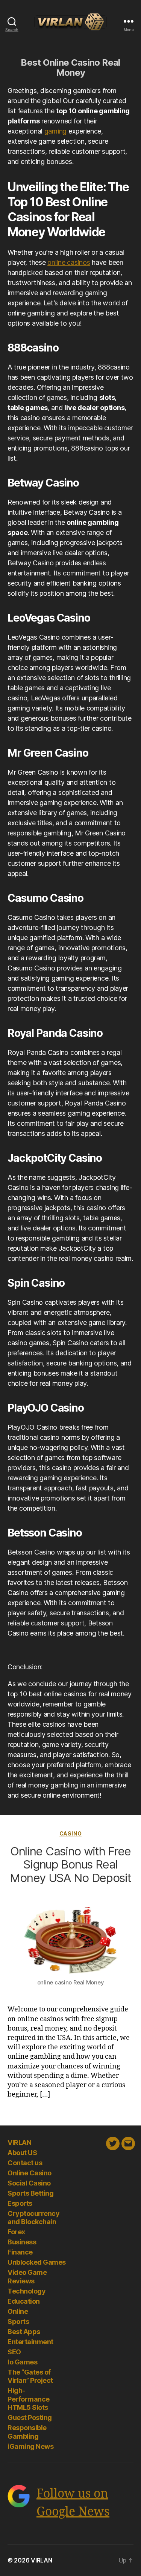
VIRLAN (19, 2143)
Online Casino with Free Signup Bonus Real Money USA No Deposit (70, 1864)
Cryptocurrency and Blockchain (33, 2218)
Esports (20, 2203)
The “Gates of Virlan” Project (30, 2376)
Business (22, 2242)
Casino (70, 1833)
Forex (16, 2232)
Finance (20, 2252)
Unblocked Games (37, 2262)
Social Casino (29, 2183)
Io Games (22, 2362)
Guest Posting (30, 2418)
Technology (27, 2291)
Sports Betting (30, 2193)
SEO (14, 2352)
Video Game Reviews (27, 2277)
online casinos (69, 262)
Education (24, 2301)
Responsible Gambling (27, 2432)
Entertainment (30, 2342)
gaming (55, 131)
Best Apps (24, 2332)
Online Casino (30, 2173)
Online (18, 2311)
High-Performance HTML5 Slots (29, 2399)
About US (22, 2153)
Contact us (25, 2163)
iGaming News (30, 2446)
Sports (18, 2321)
